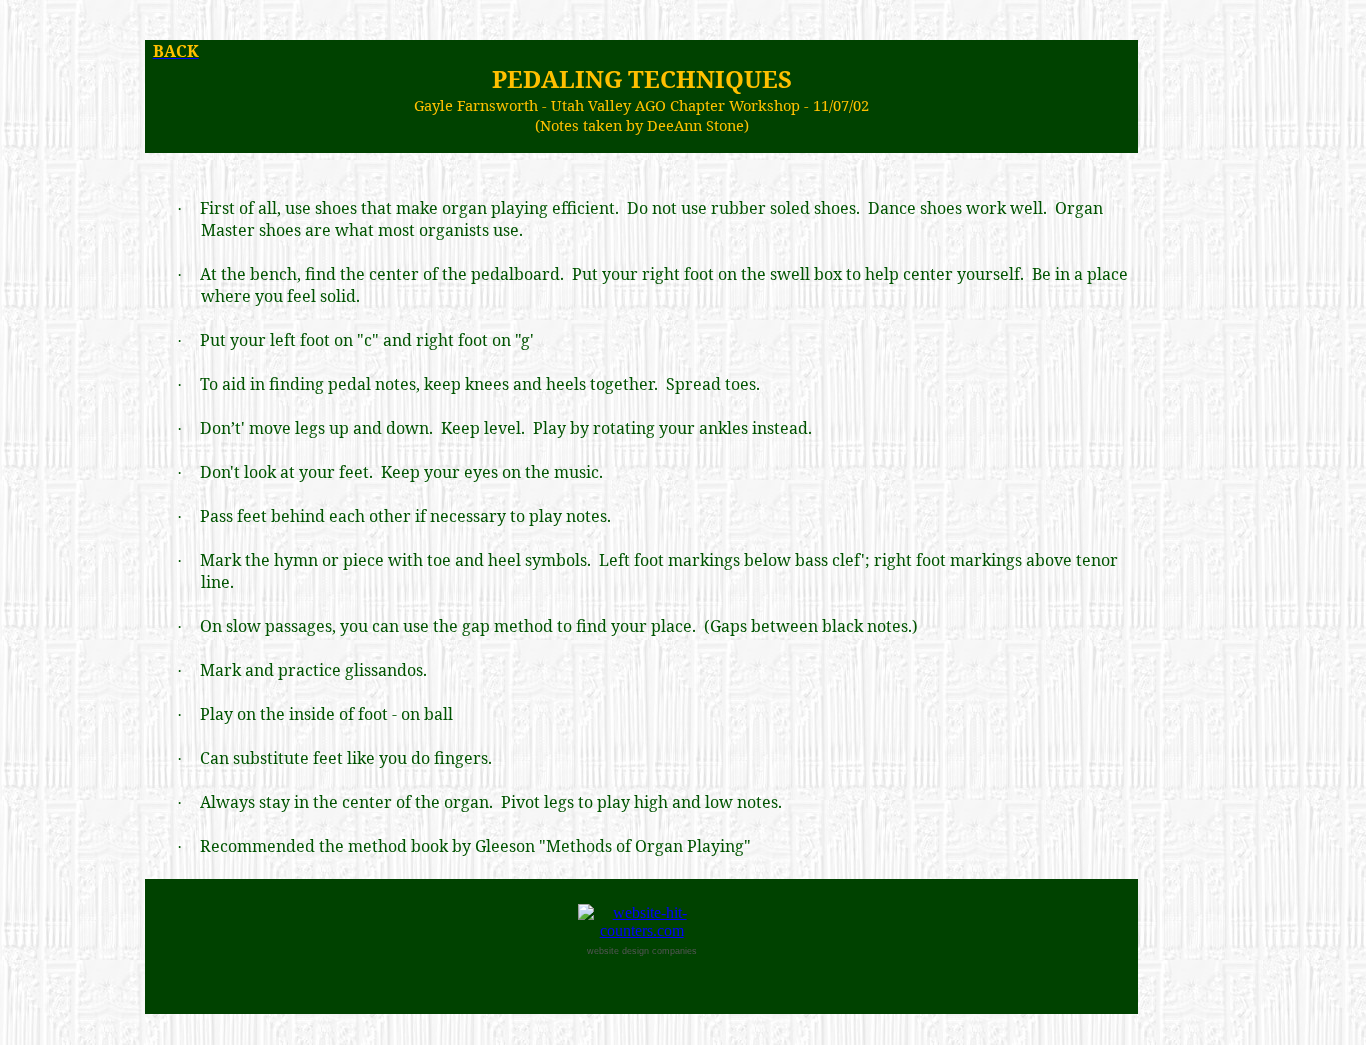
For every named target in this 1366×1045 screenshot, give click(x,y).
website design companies (642, 951)
